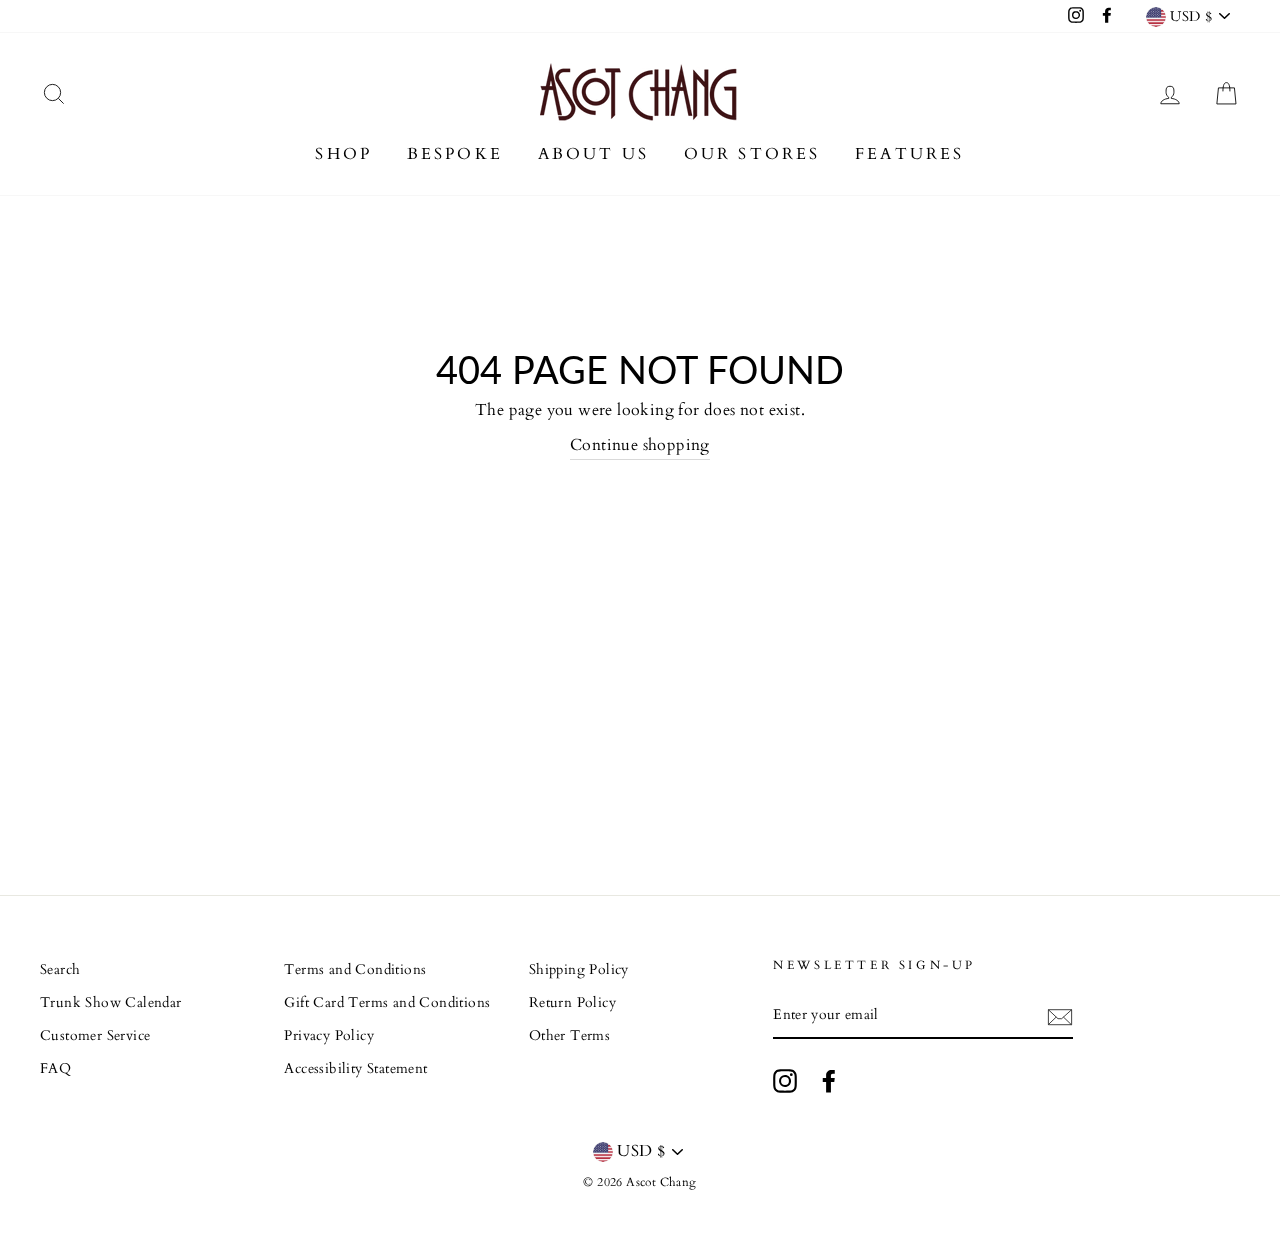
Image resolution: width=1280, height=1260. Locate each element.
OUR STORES (752, 154)
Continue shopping (640, 445)
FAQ (55, 1069)
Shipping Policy (579, 970)
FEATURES (910, 154)
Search (60, 970)
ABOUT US (594, 154)
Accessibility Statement (355, 1069)
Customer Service (95, 1036)
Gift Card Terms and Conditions (387, 1003)
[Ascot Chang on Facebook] (829, 1081)
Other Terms (569, 1036)
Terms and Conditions (355, 970)
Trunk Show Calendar (111, 1003)
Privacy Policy (329, 1036)
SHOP (343, 154)
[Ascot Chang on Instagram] (785, 1081)
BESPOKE (455, 154)
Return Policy (572, 1003)
